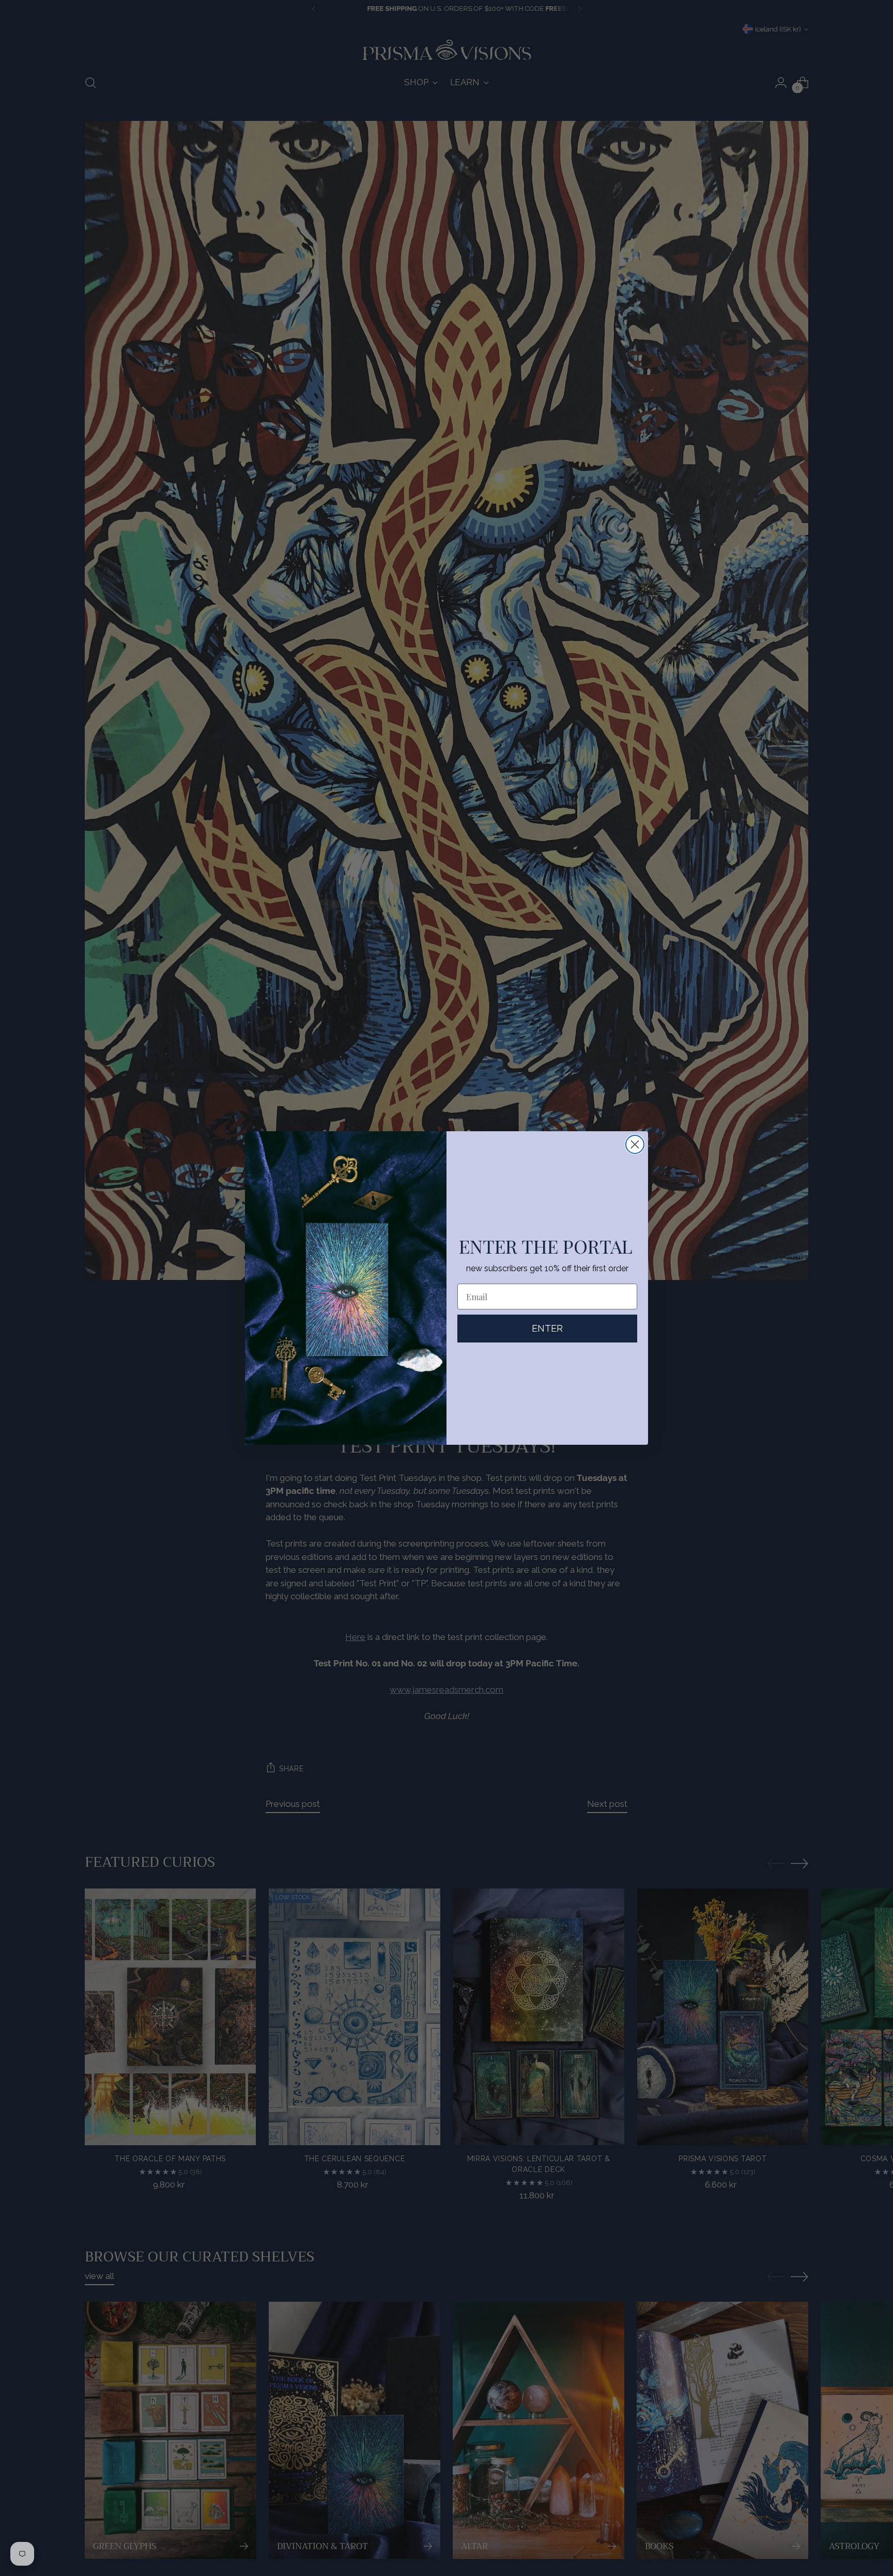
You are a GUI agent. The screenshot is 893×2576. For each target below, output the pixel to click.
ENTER (547, 1328)
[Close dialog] (635, 1144)
